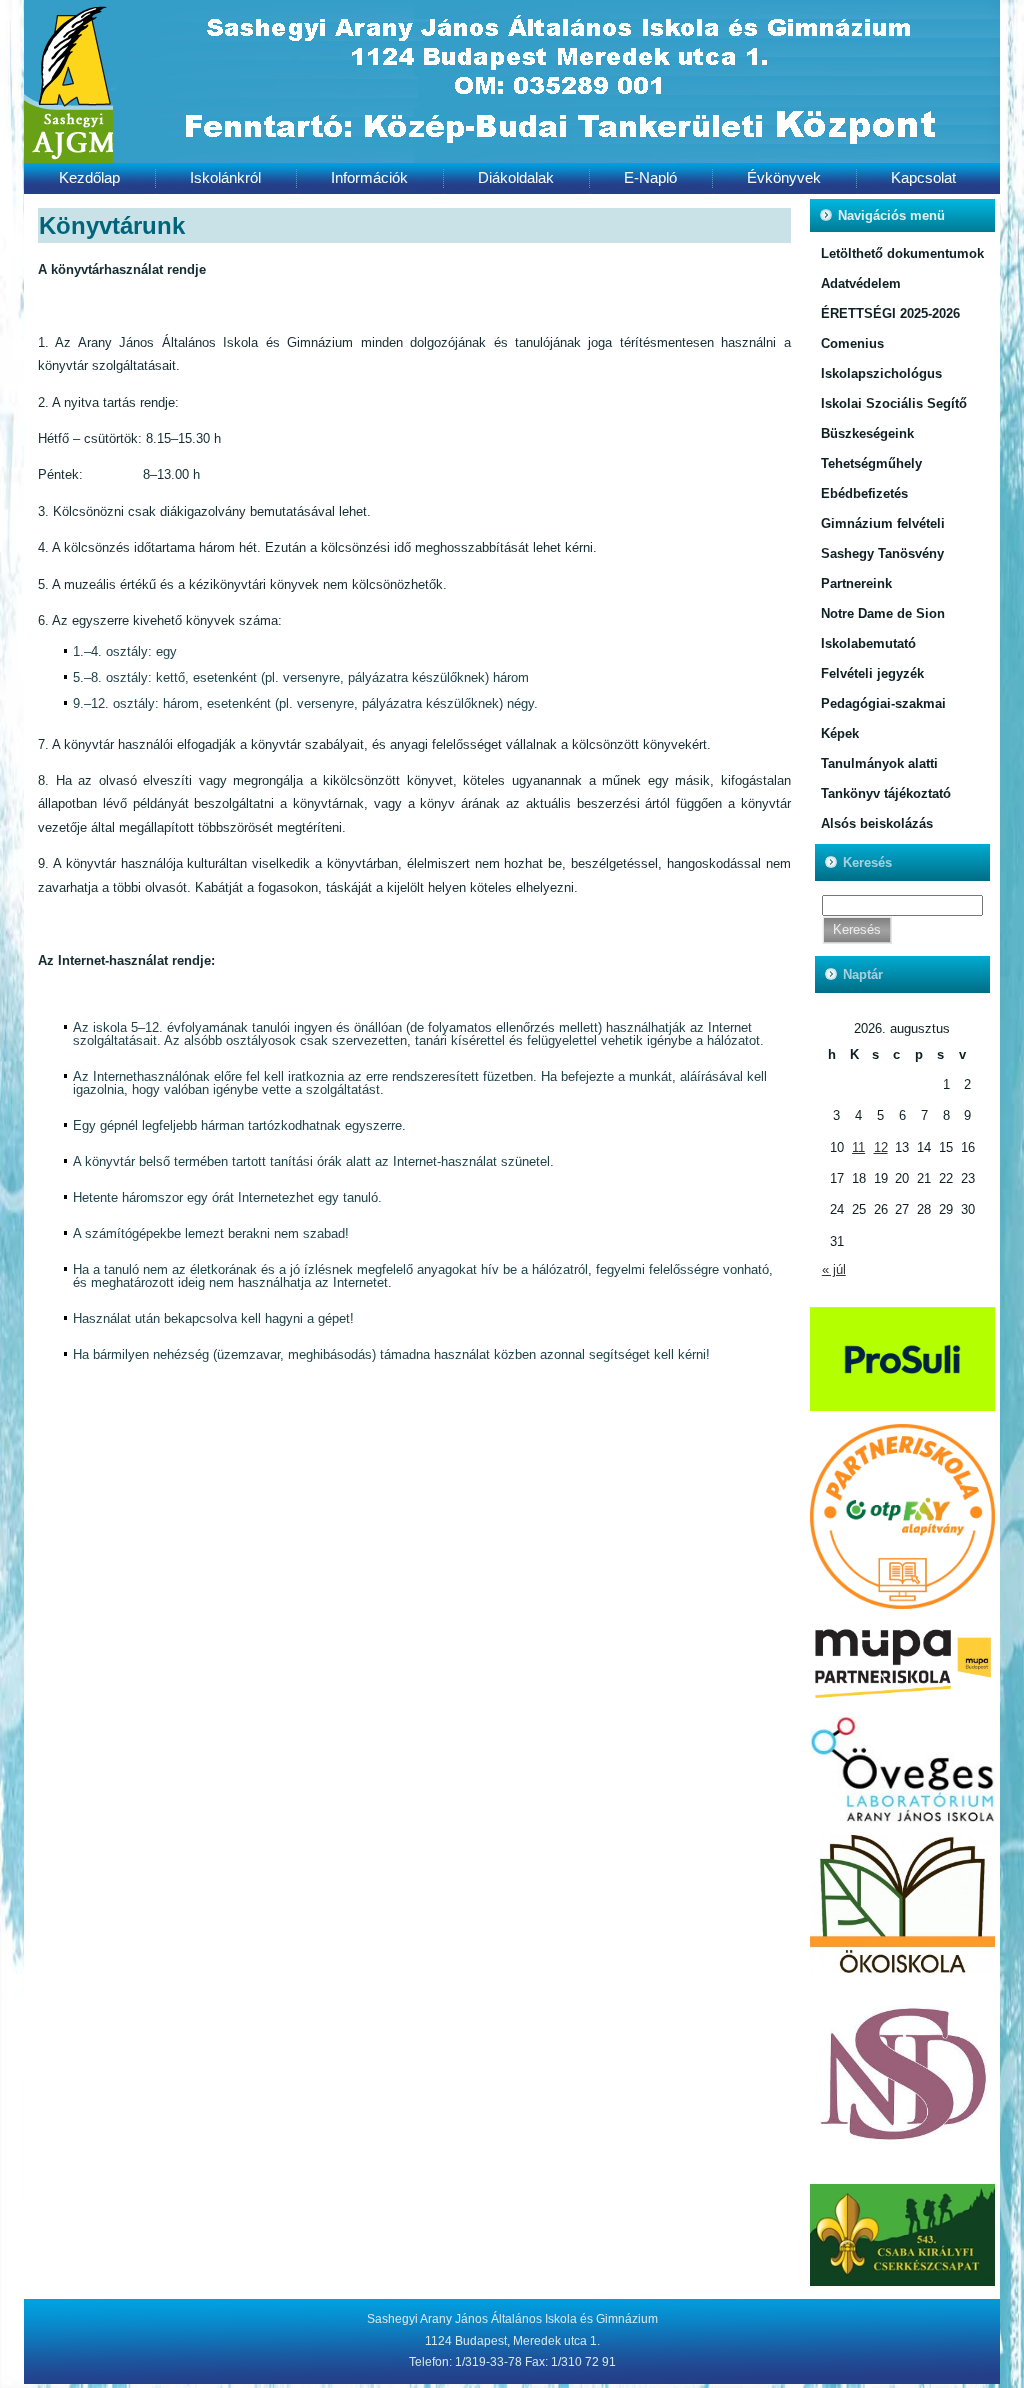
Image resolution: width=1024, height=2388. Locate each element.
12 (881, 1147)
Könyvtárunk (112, 225)
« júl (834, 1269)
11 (858, 1147)
